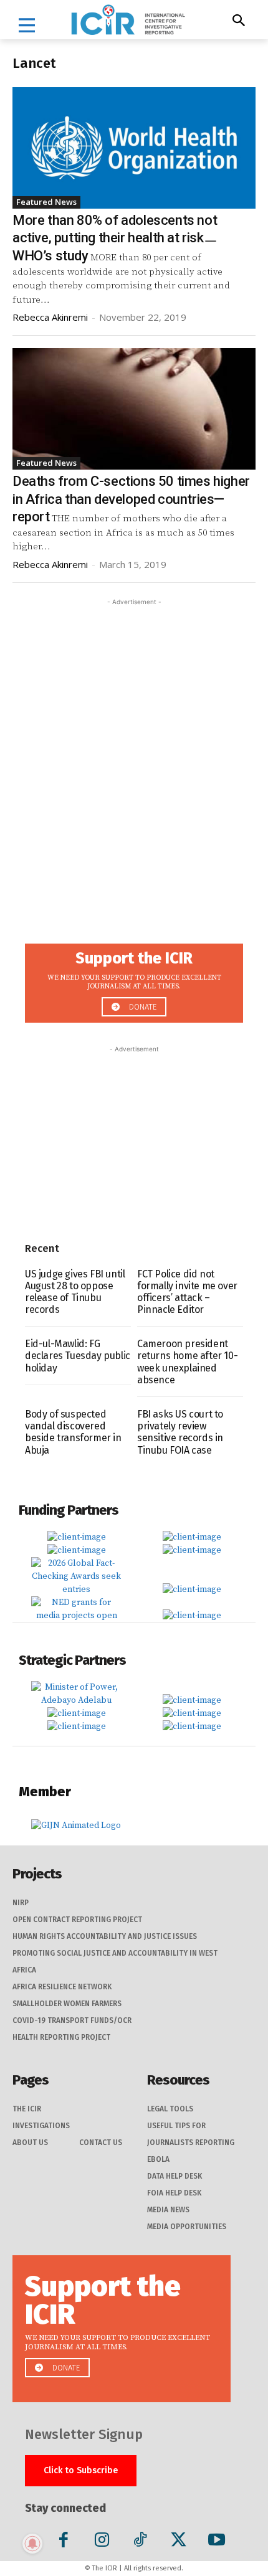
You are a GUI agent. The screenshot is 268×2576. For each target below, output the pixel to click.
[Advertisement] (134, 742)
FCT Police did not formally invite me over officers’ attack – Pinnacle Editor (187, 1292)
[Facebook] (64, 2542)
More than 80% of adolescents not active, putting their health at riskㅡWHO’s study (115, 238)
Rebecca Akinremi (50, 317)
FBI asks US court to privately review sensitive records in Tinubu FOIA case (180, 1432)
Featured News (46, 202)
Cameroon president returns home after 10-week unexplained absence (187, 1362)
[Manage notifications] (32, 2544)
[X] (179, 2542)
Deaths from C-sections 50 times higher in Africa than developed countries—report (131, 499)
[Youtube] (217, 2542)
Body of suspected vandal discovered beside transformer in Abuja (73, 1432)
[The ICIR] (128, 20)
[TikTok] (140, 2542)
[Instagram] (102, 2542)
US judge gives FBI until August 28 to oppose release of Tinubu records (75, 1292)
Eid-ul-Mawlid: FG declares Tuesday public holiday (78, 1356)
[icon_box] (134, 979)
